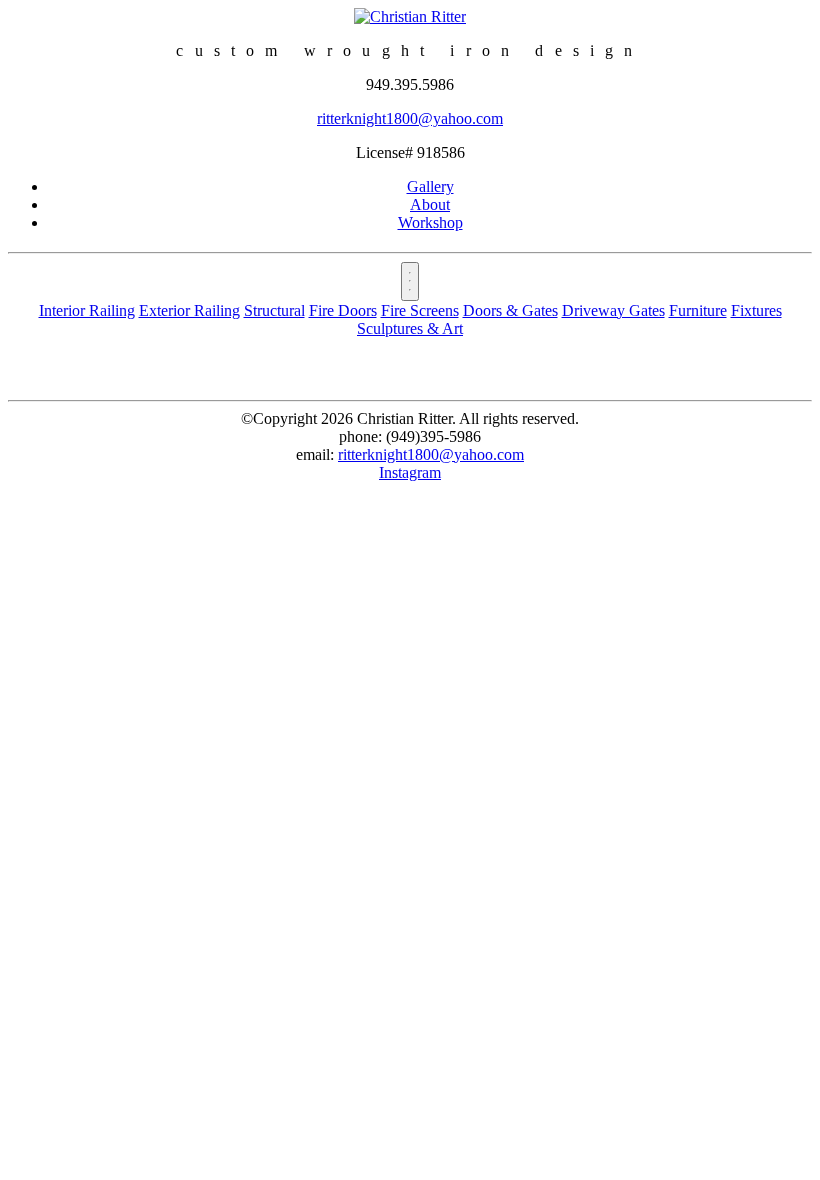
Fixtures (756, 310)
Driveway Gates (613, 310)
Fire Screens (420, 310)
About (430, 204)
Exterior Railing (189, 310)
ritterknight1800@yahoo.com (410, 118)
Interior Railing (87, 310)
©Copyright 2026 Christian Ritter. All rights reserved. (410, 418)
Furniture (698, 310)
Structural (274, 310)
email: (315, 454)
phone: (360, 436)
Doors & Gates (510, 310)
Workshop (430, 222)
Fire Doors (343, 310)
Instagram (410, 472)
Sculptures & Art (410, 328)
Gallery (430, 186)
